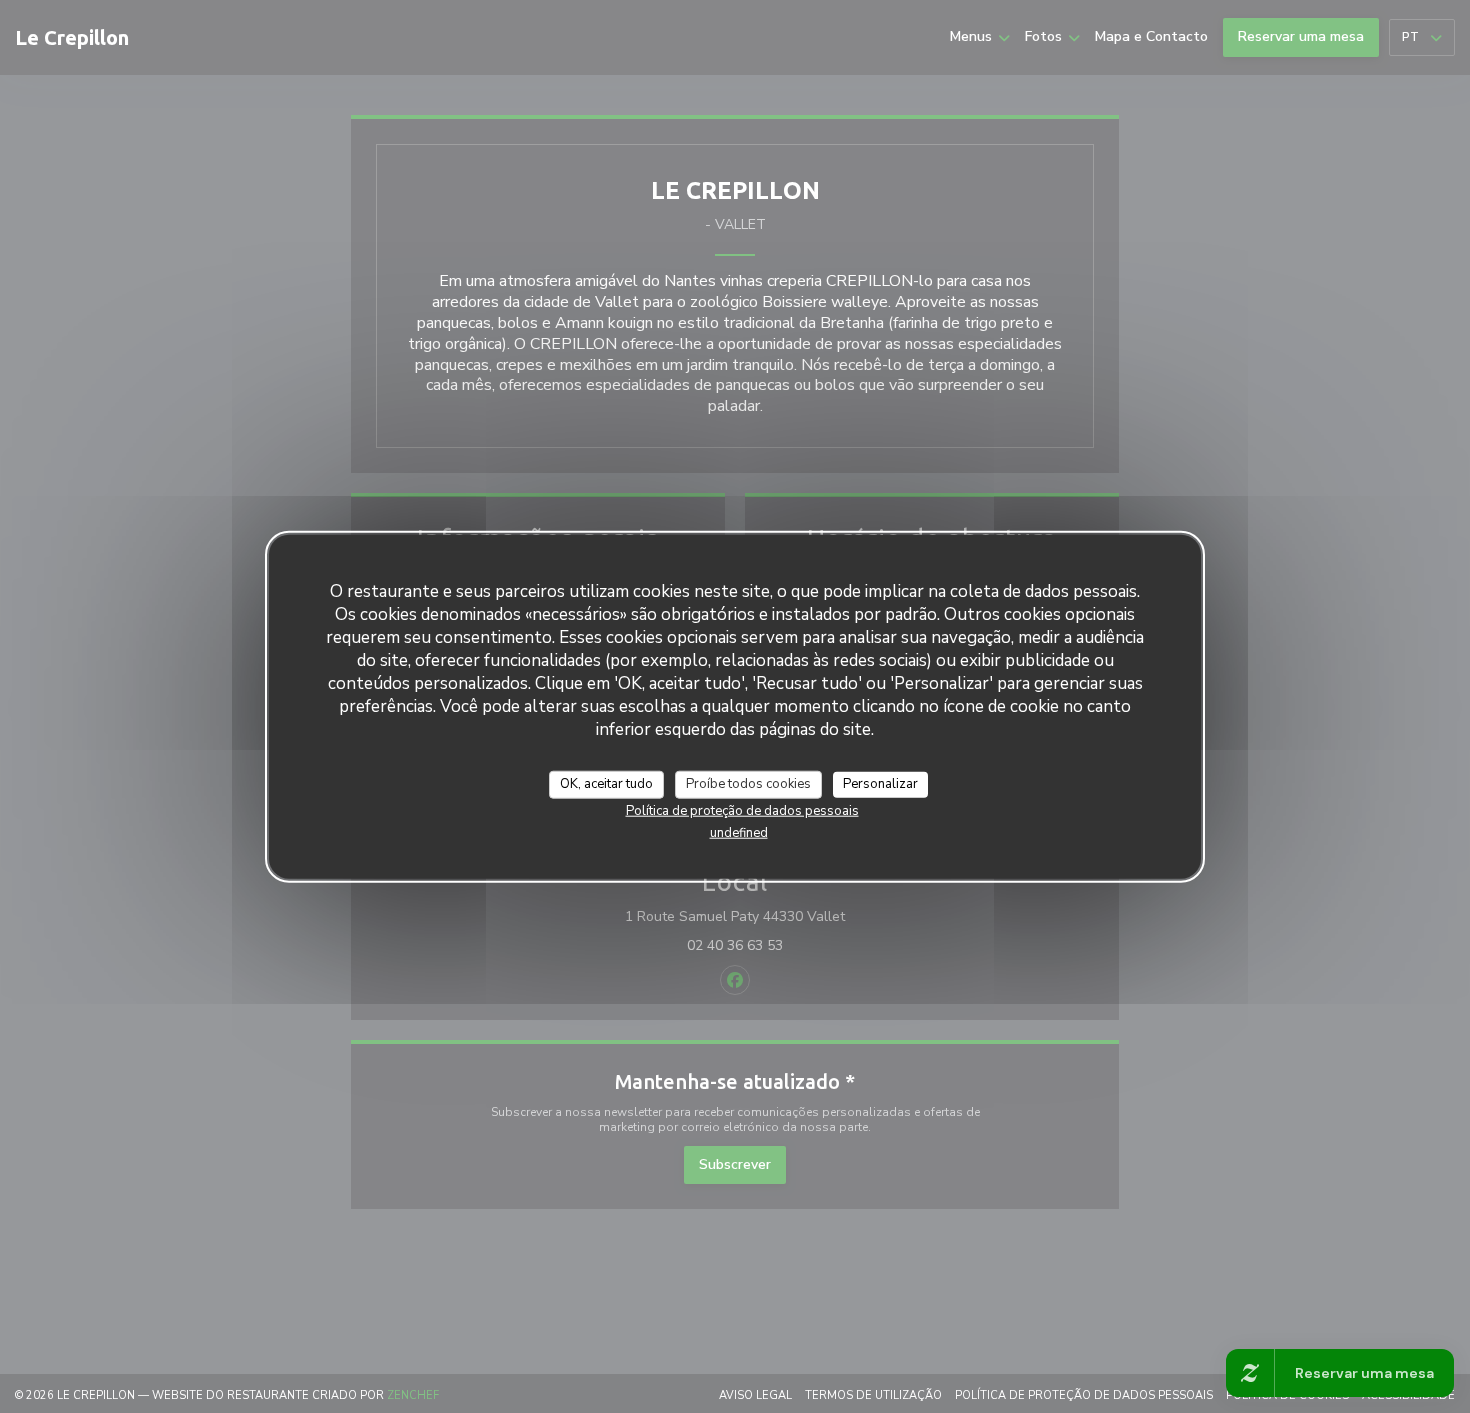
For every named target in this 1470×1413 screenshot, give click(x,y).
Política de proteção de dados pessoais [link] (742, 810)
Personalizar (880, 783)
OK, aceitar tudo (606, 783)
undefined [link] (739, 832)
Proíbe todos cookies (748, 783)
